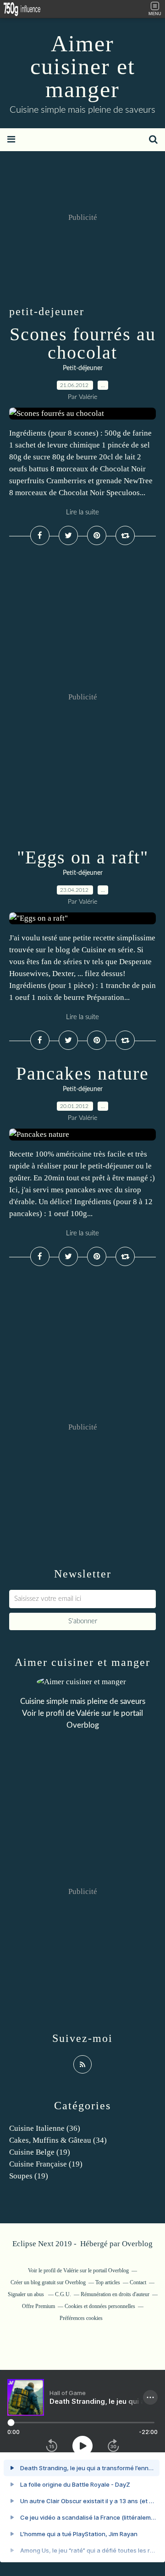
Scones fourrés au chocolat (83, 343)
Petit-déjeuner (83, 368)
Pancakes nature (82, 1073)
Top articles (108, 2282)
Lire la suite (82, 512)
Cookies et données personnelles (100, 2306)
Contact (138, 2282)
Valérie (88, 1713)
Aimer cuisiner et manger (83, 66)
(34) (58, 2140)
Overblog (137, 2244)
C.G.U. (63, 2294)
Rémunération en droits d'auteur (115, 2294)
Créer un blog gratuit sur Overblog (48, 2282)
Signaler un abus (27, 2294)
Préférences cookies (81, 2318)
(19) (40, 2152)
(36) (45, 2128)
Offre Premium (38, 2306)
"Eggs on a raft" (83, 857)
